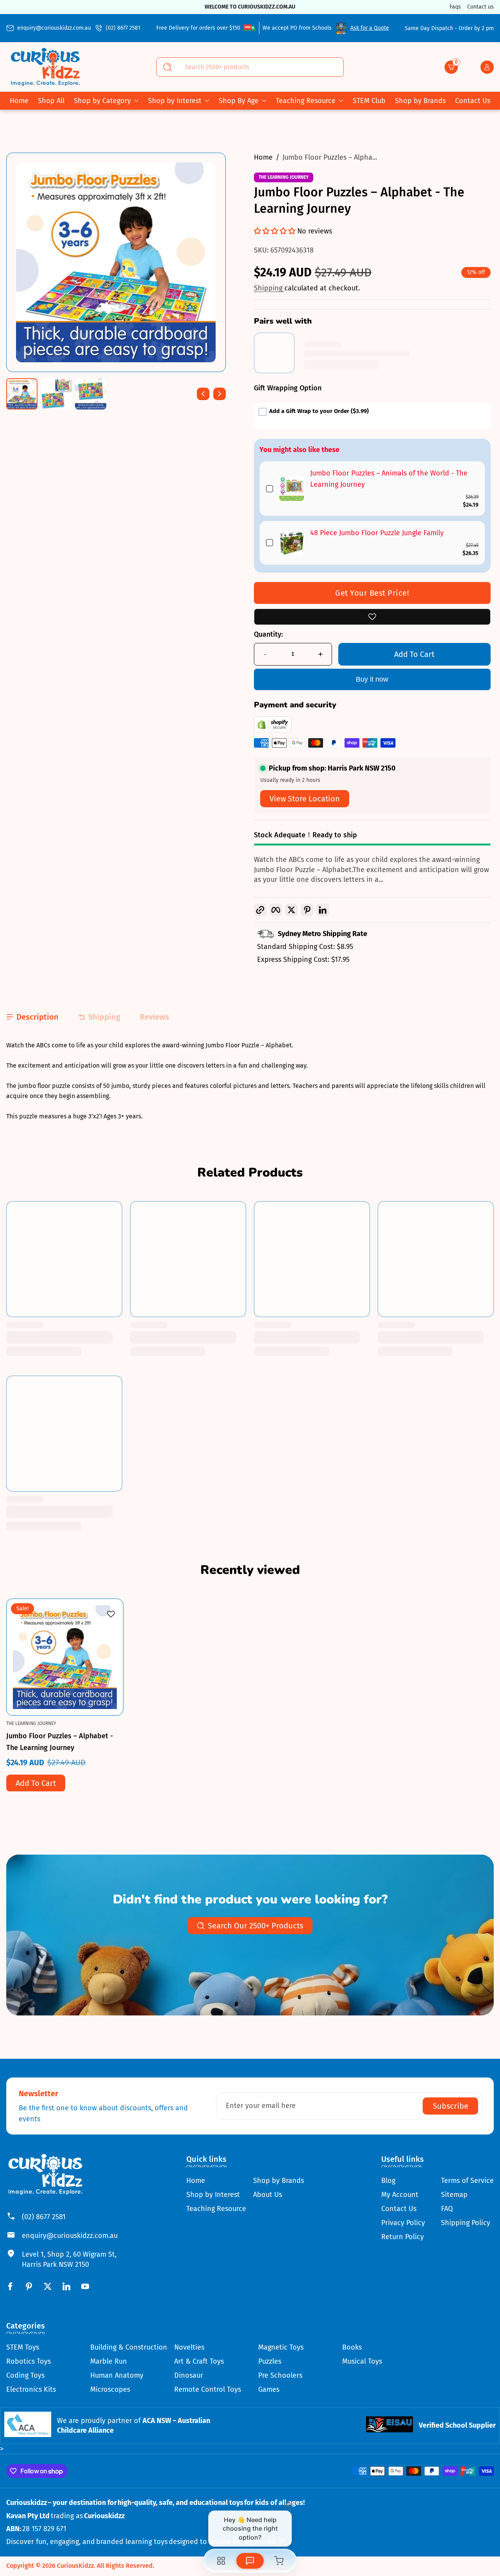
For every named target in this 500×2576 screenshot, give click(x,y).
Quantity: (268, 634)
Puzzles (270, 2361)
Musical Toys (362, 2361)
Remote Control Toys (208, 2389)
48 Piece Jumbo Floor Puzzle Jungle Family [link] (377, 533)
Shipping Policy (466, 2223)
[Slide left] (203, 394)
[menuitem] (216, 2181)
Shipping (269, 288)
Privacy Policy (403, 2223)
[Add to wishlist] (372, 617)
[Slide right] (220, 394)
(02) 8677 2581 (123, 28)
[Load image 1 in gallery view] (22, 394)
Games (269, 2389)
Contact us (480, 7)
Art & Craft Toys (199, 2361)
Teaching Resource (306, 101)
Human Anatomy (117, 2375)
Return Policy (403, 2237)
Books (352, 2347)
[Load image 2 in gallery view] (56, 394)
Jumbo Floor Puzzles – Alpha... (330, 157)
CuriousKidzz (75, 2566)
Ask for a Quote (370, 28)
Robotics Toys (29, 2361)
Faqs (455, 7)
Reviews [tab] (154, 1017)
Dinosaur (189, 2375)
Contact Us (399, 2209)
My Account (400, 2195)
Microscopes (110, 2389)
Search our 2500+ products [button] (255, 1926)
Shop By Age (239, 101)
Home (263, 157)
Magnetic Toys (281, 2347)
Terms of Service (467, 2181)
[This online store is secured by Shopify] (273, 730)
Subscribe (451, 2106)
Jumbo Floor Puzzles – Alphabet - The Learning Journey (60, 1741)
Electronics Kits (31, 2389)
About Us (268, 2195)
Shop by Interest (175, 101)
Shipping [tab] (104, 1017)
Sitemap (454, 2195)
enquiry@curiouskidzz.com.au (54, 28)
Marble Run (109, 2361)
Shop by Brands (279, 2181)
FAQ (447, 2209)
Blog (388, 2181)
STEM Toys (23, 2347)
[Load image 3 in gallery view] (91, 394)
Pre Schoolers (280, 2375)
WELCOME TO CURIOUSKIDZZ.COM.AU (250, 7)
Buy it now (372, 679)
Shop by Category (102, 101)
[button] (451, 67)
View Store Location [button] (305, 799)
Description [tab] (37, 1017)
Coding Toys (25, 2375)
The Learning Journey (284, 177)
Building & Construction (129, 2347)
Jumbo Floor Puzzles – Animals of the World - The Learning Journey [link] (389, 479)
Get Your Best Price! (372, 593)
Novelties (189, 2347)
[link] (292, 489)
